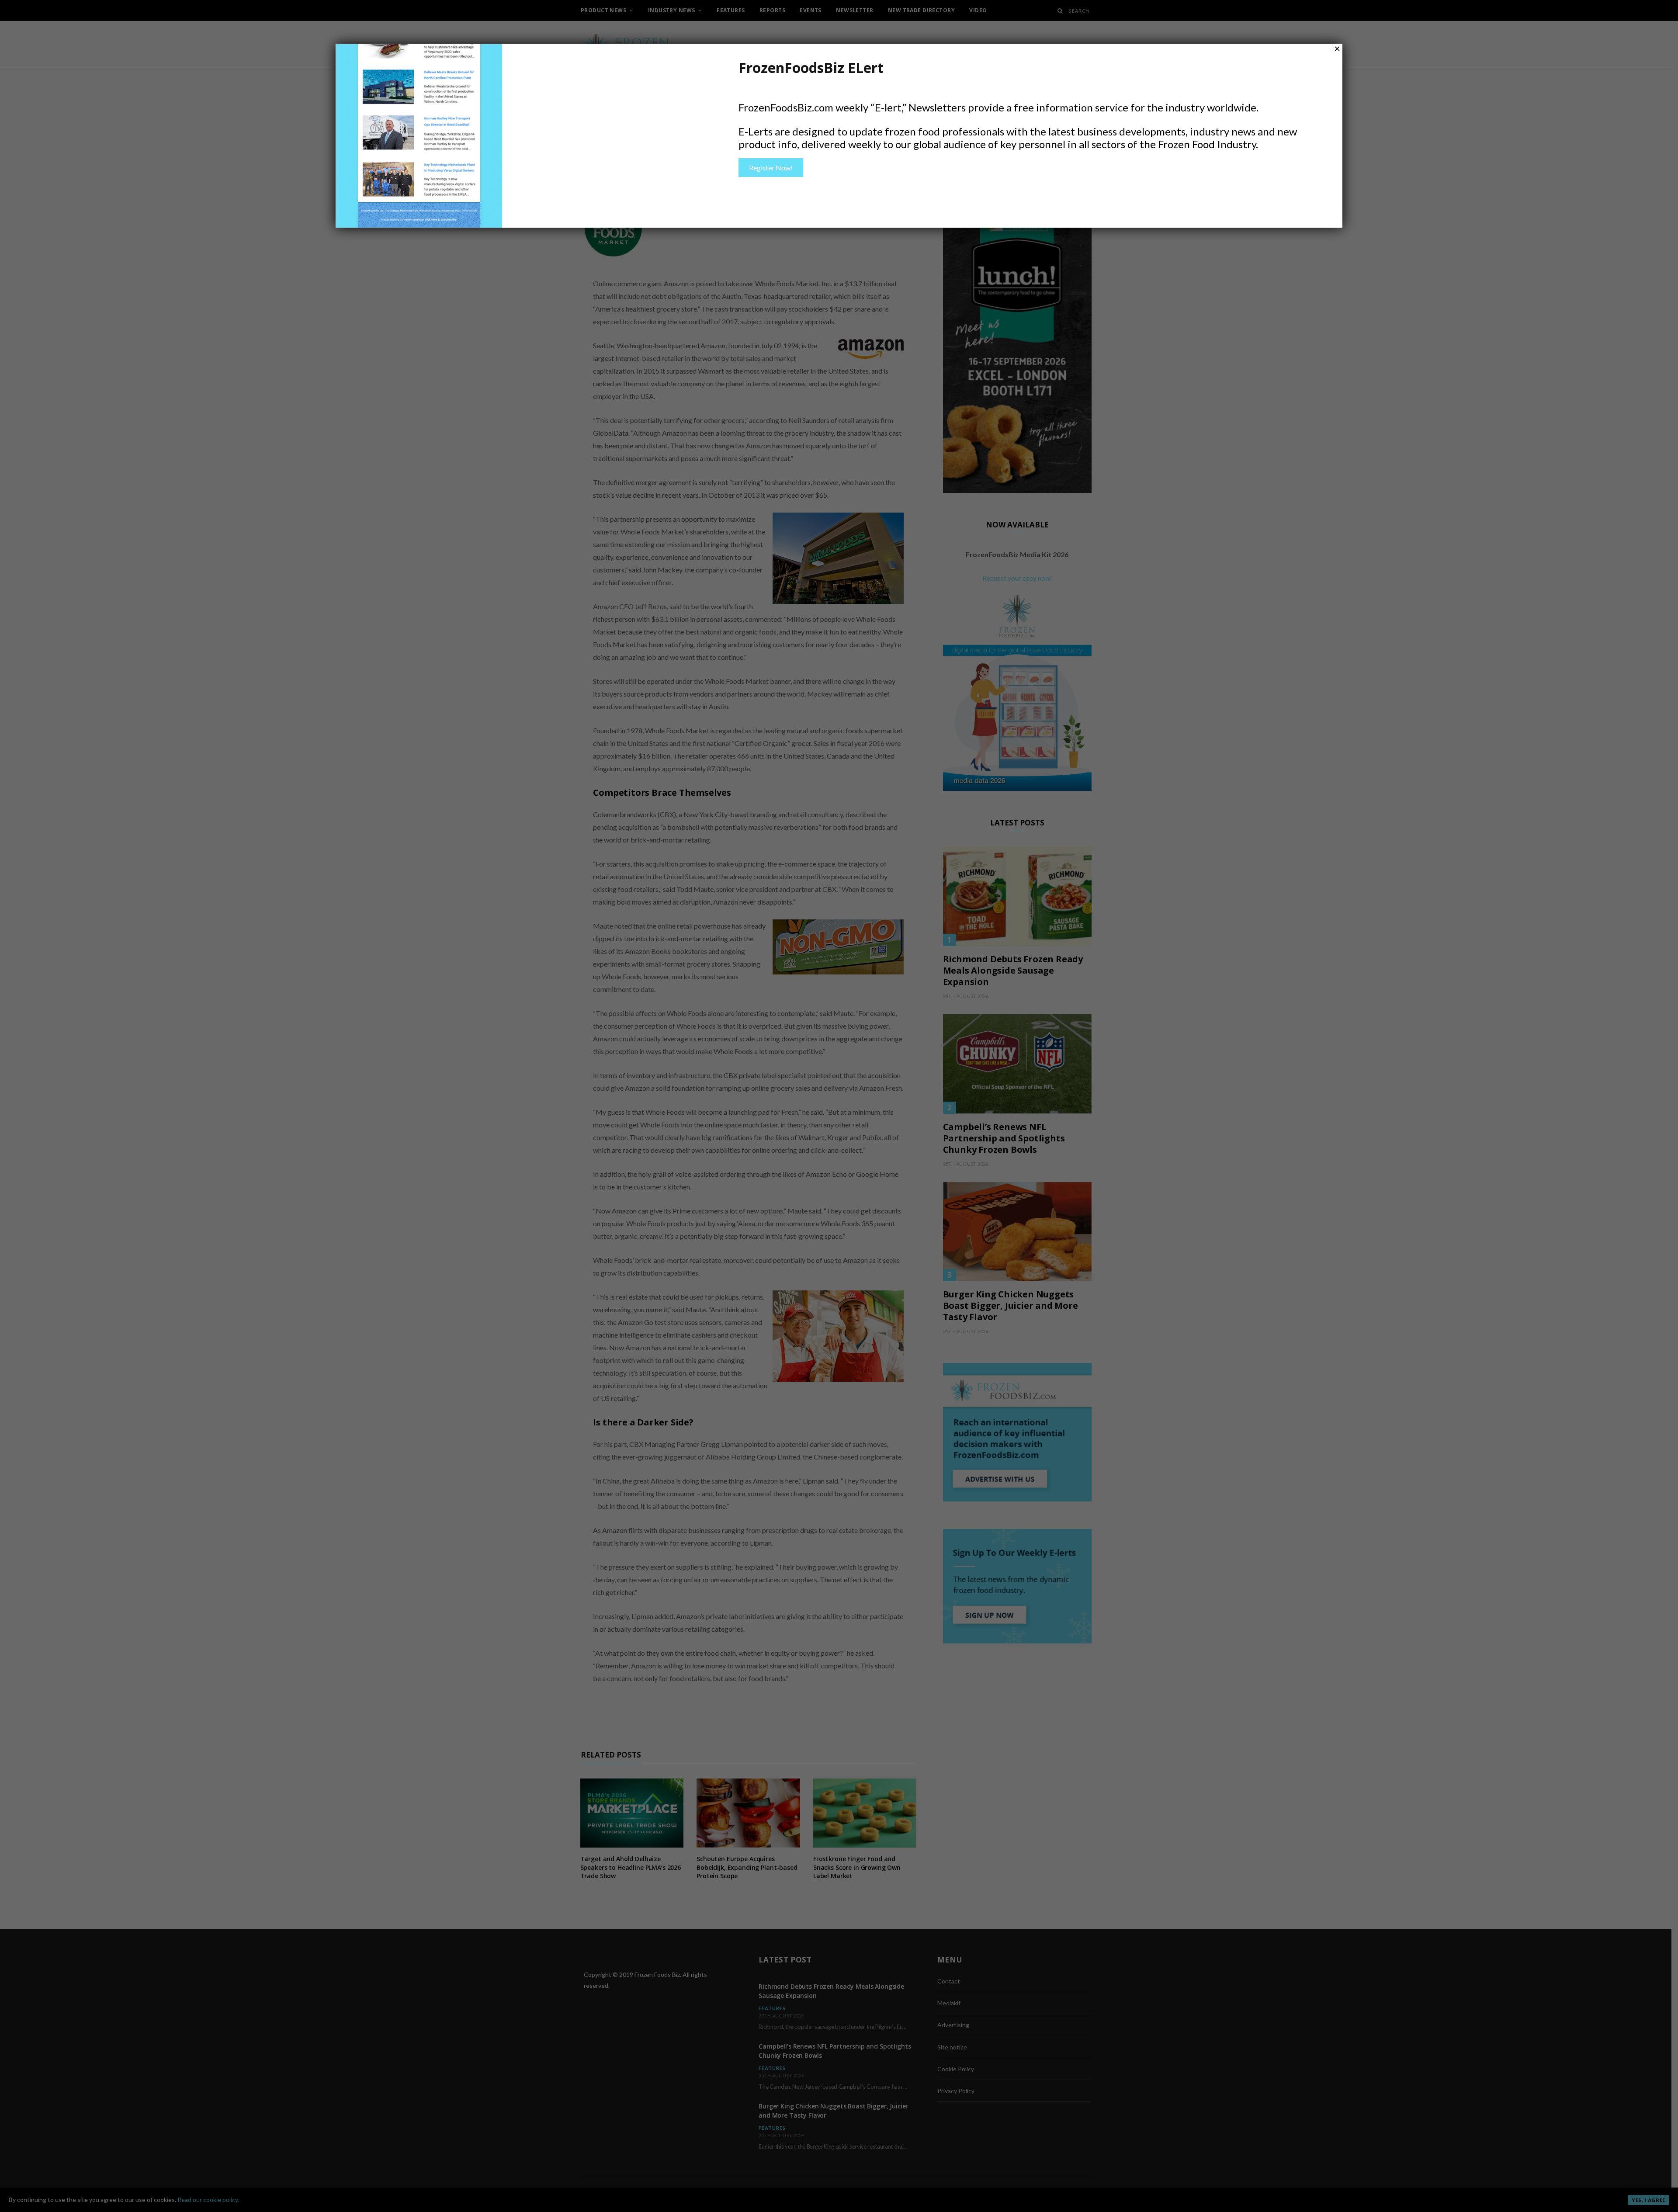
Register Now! (771, 168)
